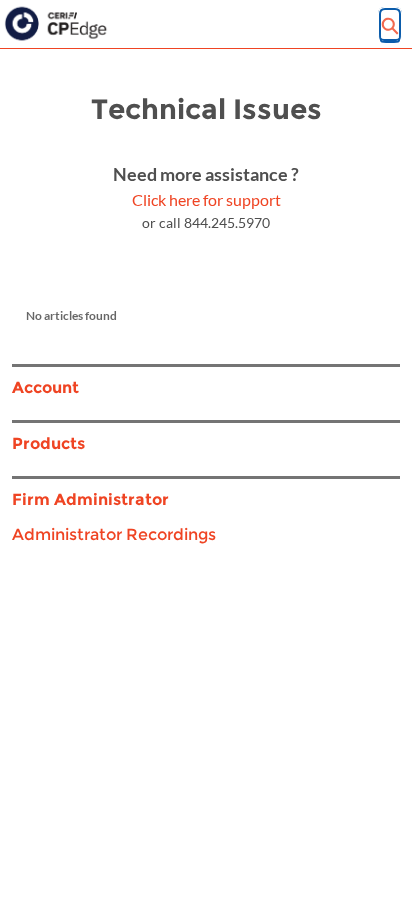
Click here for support (206, 199)
